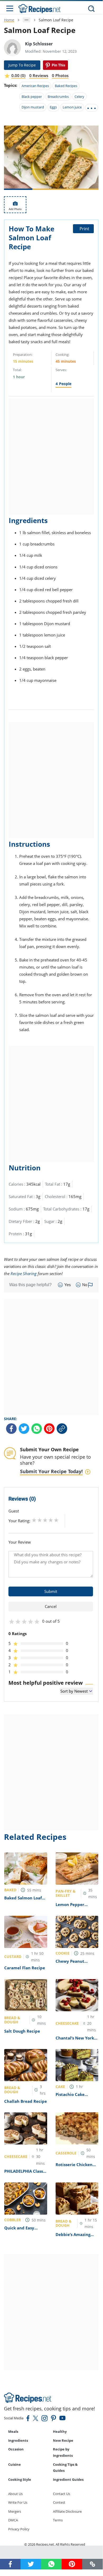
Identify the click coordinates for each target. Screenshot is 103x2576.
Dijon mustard (33, 107)
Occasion (16, 2449)
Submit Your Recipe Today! (51, 1471)
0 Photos (60, 75)
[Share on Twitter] (24, 1429)
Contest (59, 2502)
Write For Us (18, 2502)
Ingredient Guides (68, 2479)
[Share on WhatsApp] (37, 1429)
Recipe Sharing (24, 1273)
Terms (58, 2520)
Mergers (15, 2511)
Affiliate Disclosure (67, 2511)
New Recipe (63, 2440)
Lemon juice (72, 107)
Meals (13, 2431)
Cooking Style (20, 2479)
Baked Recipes (66, 86)
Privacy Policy (19, 2529)
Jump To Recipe (22, 65)
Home (9, 20)
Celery (79, 97)
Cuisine (14, 2464)
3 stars (45, 1520)
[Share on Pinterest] (55, 65)
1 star (34, 1520)
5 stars (56, 1520)
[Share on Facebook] (11, 1429)
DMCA (13, 2520)
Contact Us (62, 2494)
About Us (15, 2494)
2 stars (40, 1520)
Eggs (53, 107)
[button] (92, 2564)
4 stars (51, 1520)
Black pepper (32, 97)
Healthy (60, 2431)
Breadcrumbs (58, 97)
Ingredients (18, 2440)
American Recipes (35, 86)
